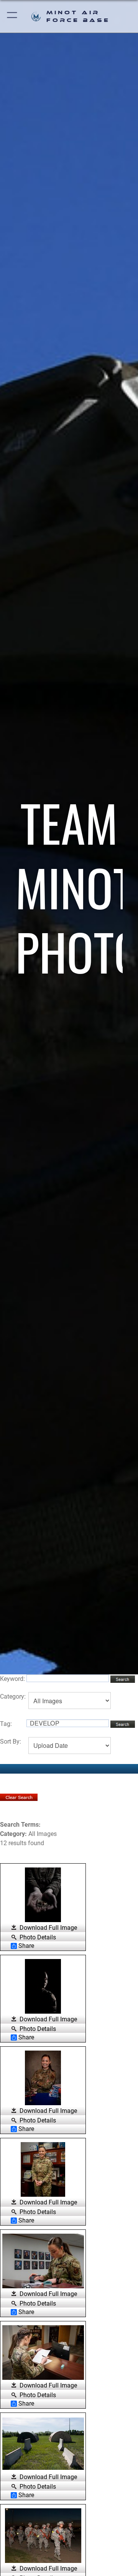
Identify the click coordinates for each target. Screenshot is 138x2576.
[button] (12, 16)
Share (26, 1946)
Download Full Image (48, 1928)
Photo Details (38, 1937)
